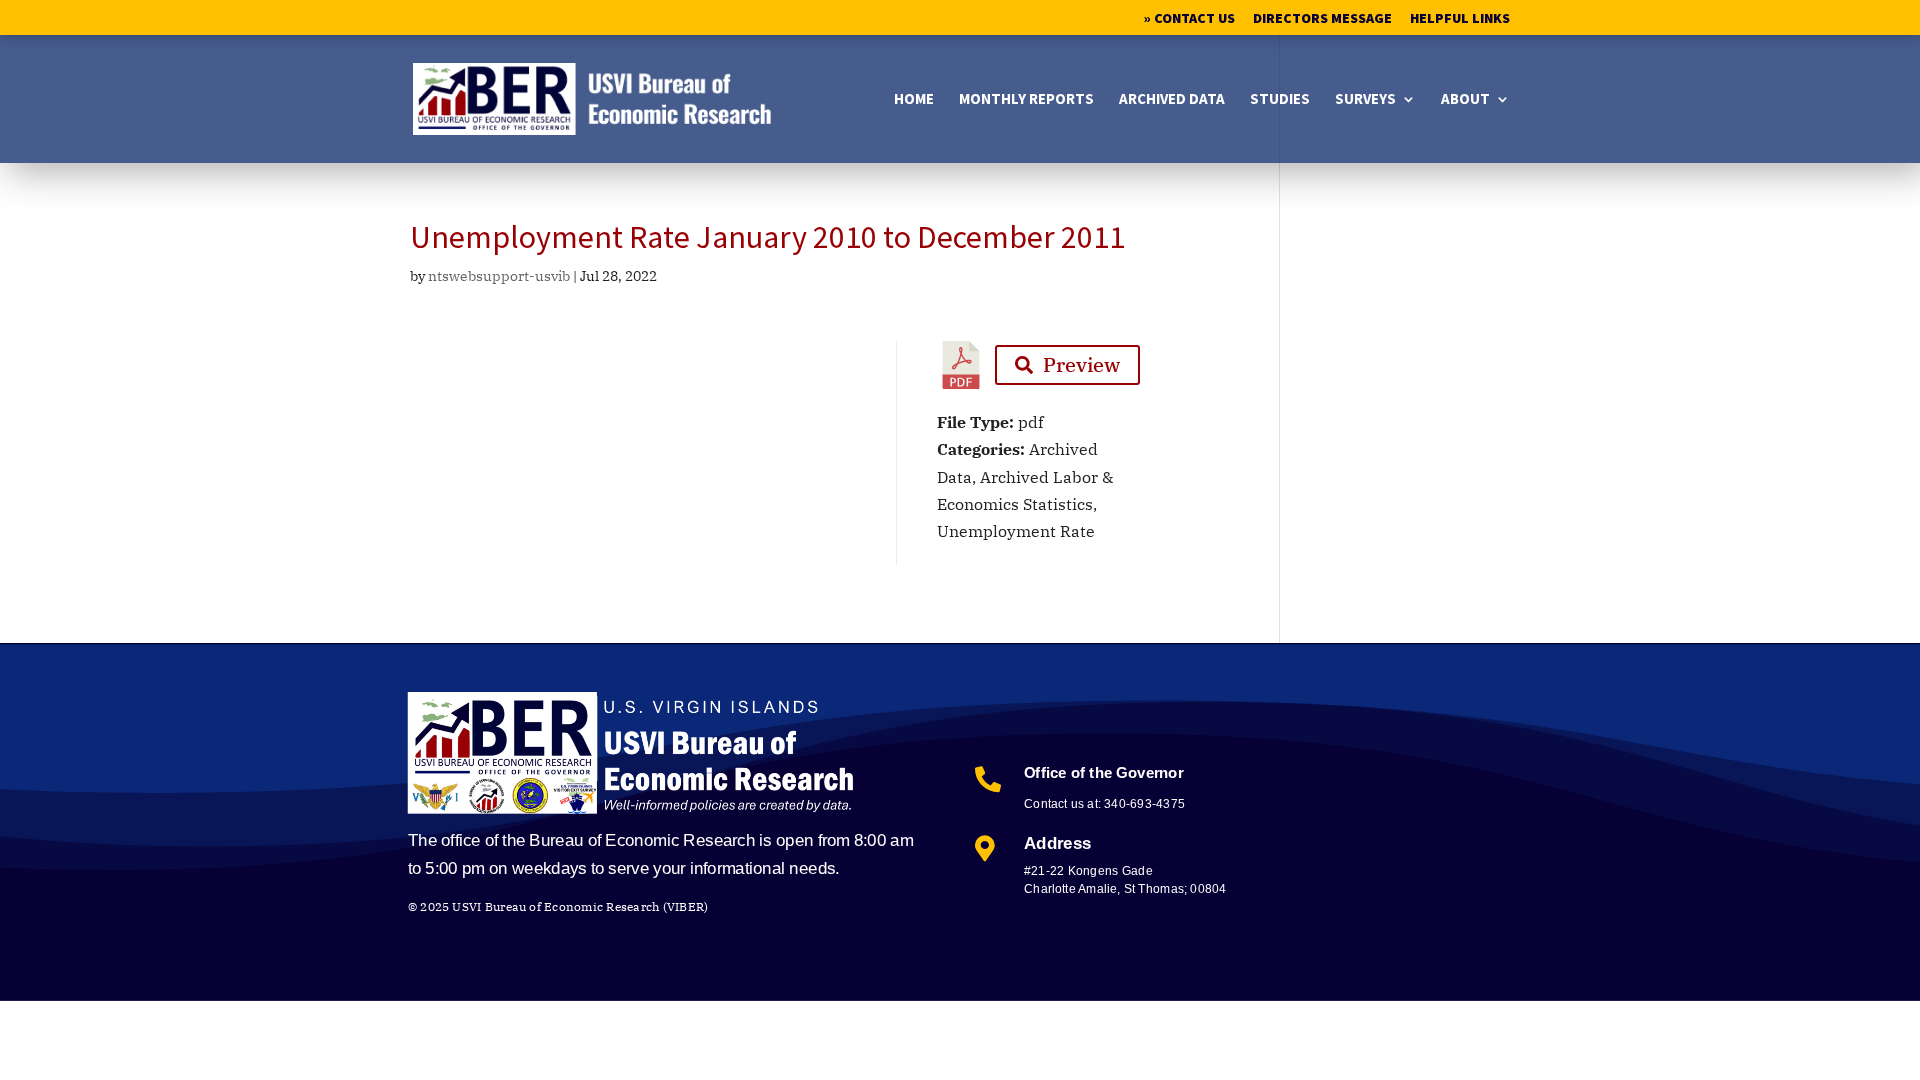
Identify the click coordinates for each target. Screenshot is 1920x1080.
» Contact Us (1189, 19)
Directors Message (1322, 19)
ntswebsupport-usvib (499, 276)
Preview (1081, 364)
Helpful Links (1460, 19)
